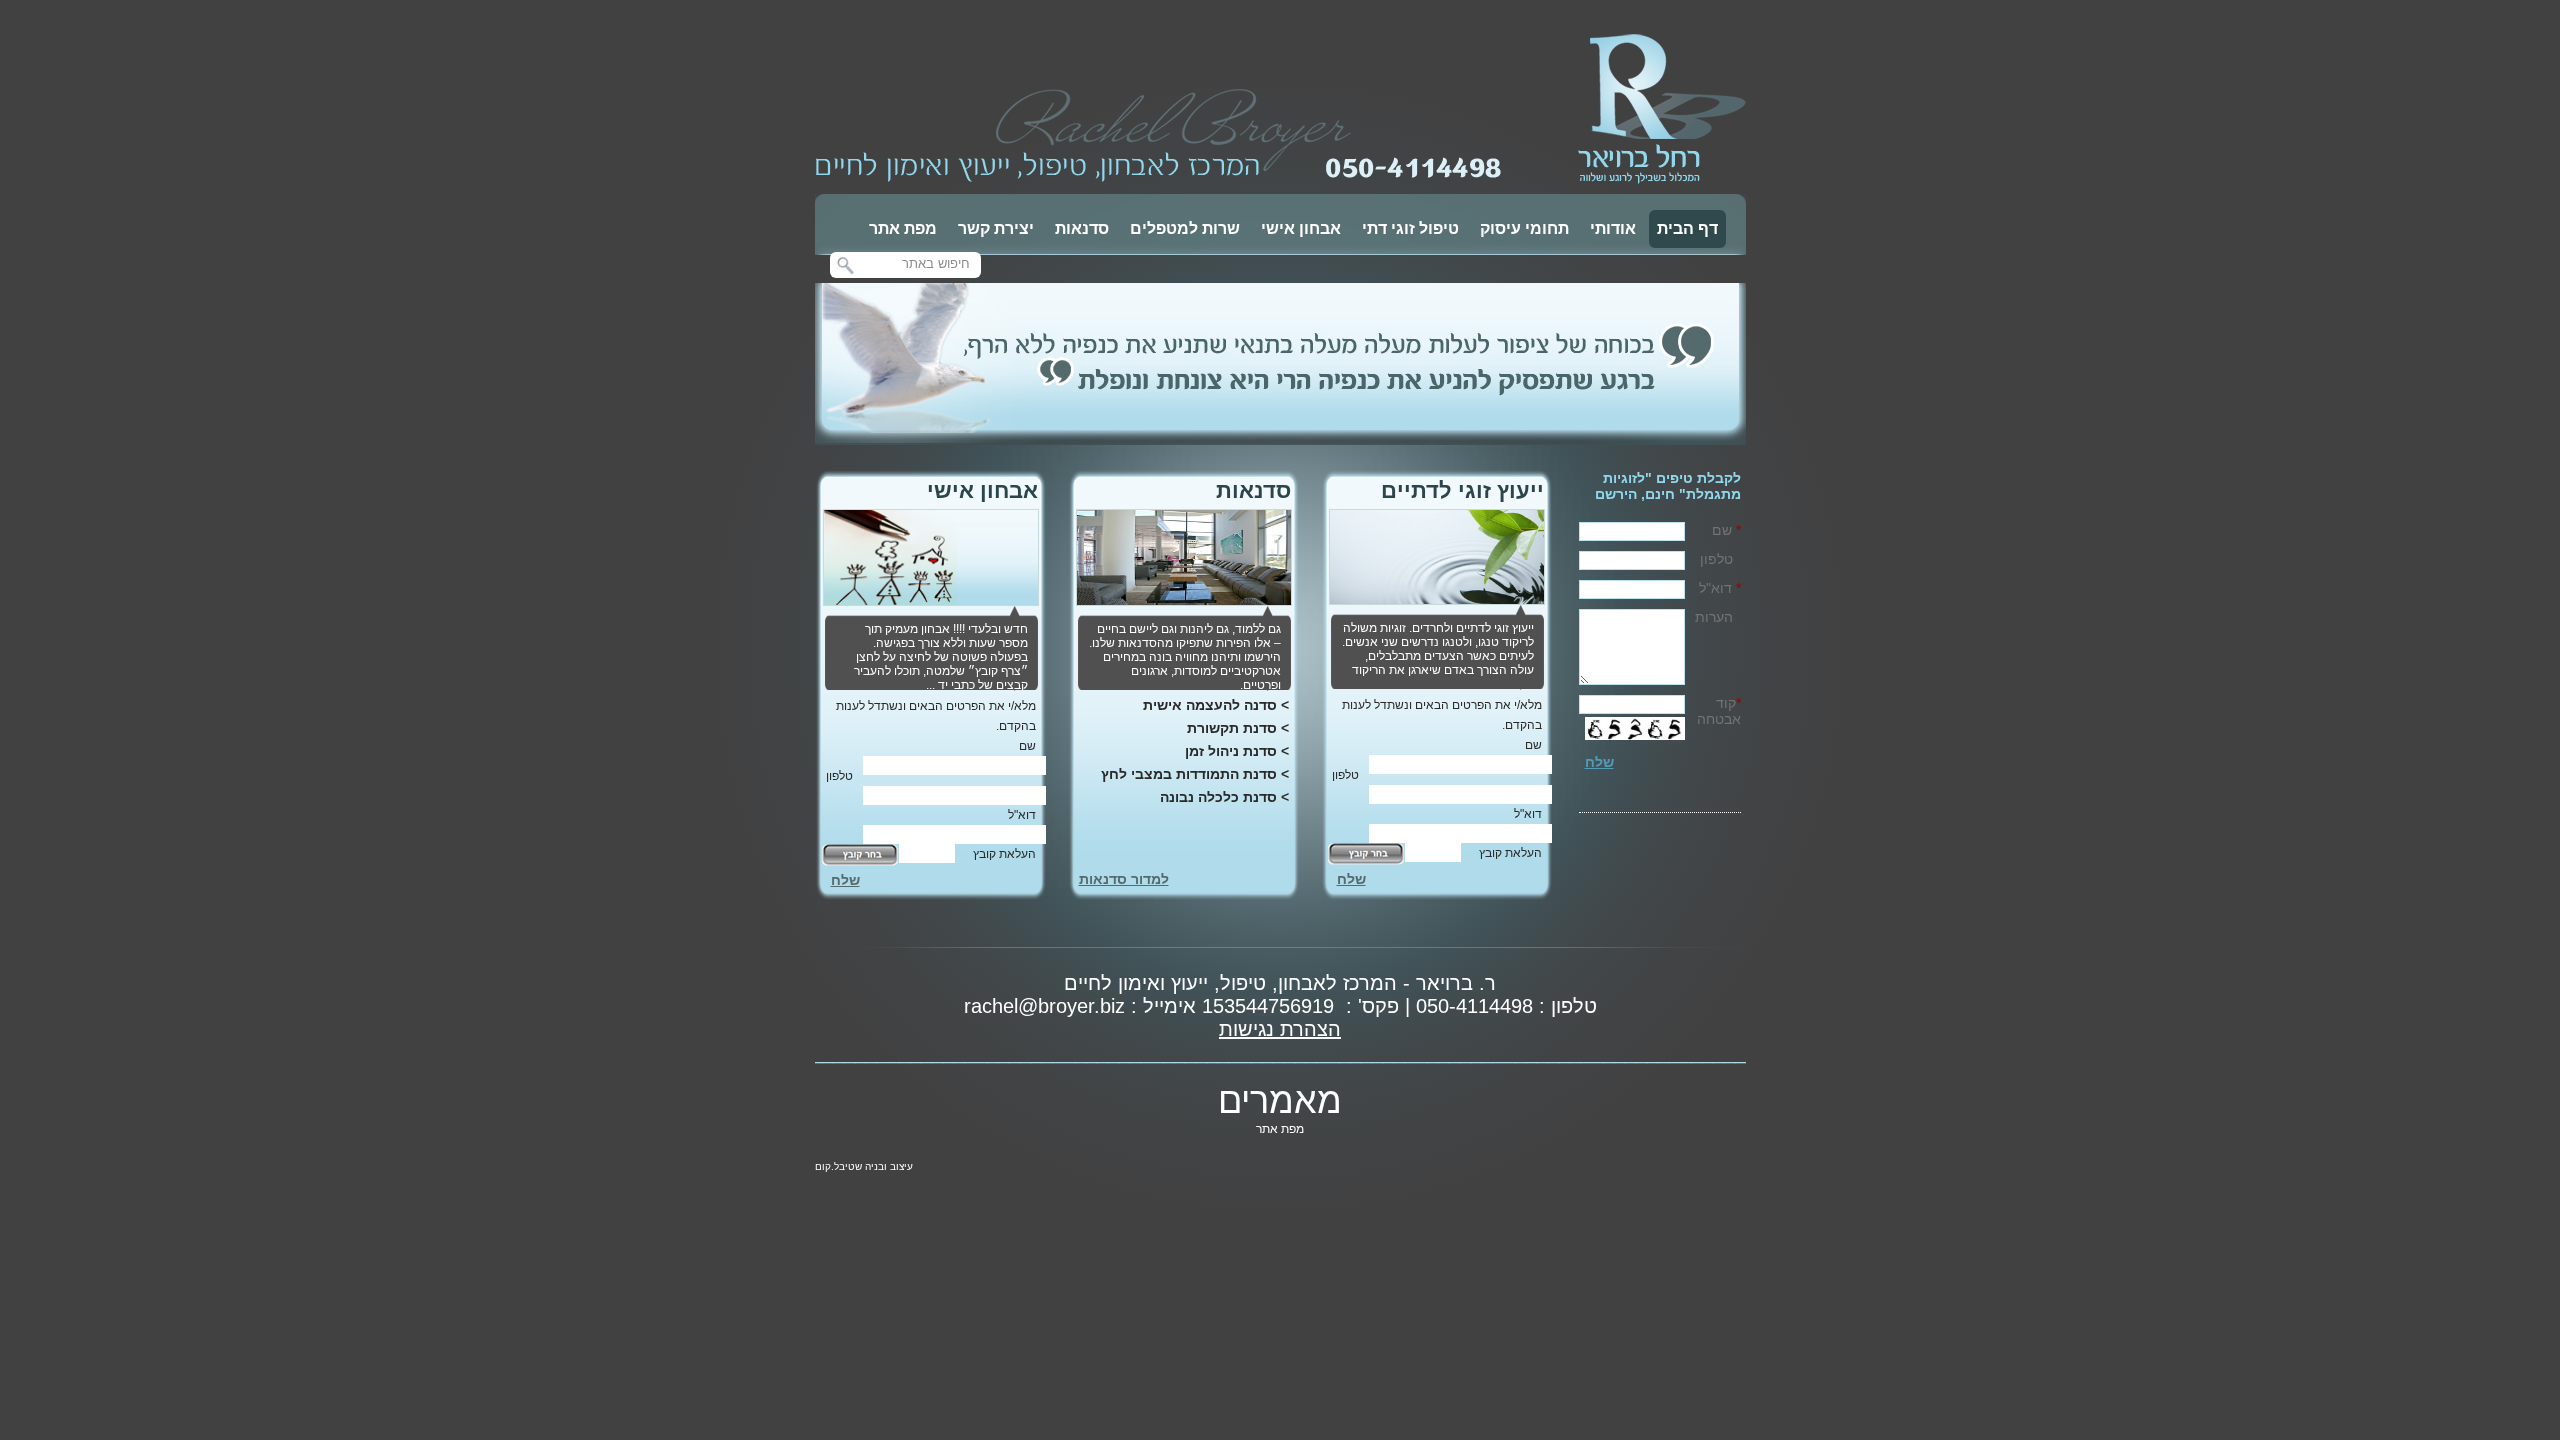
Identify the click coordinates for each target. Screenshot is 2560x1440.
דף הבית (1687, 228)
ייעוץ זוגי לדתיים (1462, 490)
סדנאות (1082, 228)
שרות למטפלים (1185, 228)
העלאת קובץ (1510, 853)
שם (1527, 745)
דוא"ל (1528, 814)
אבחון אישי (1301, 228)
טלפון (1345, 775)
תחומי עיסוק (1524, 228)
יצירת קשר (996, 228)
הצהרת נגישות (1280, 1029)
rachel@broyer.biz (1044, 1006)
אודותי (1613, 228)
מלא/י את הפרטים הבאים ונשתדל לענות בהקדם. (1442, 715)
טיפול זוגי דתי (1410, 228)
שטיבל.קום (838, 1166)
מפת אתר (903, 228)
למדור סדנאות (1124, 879)
